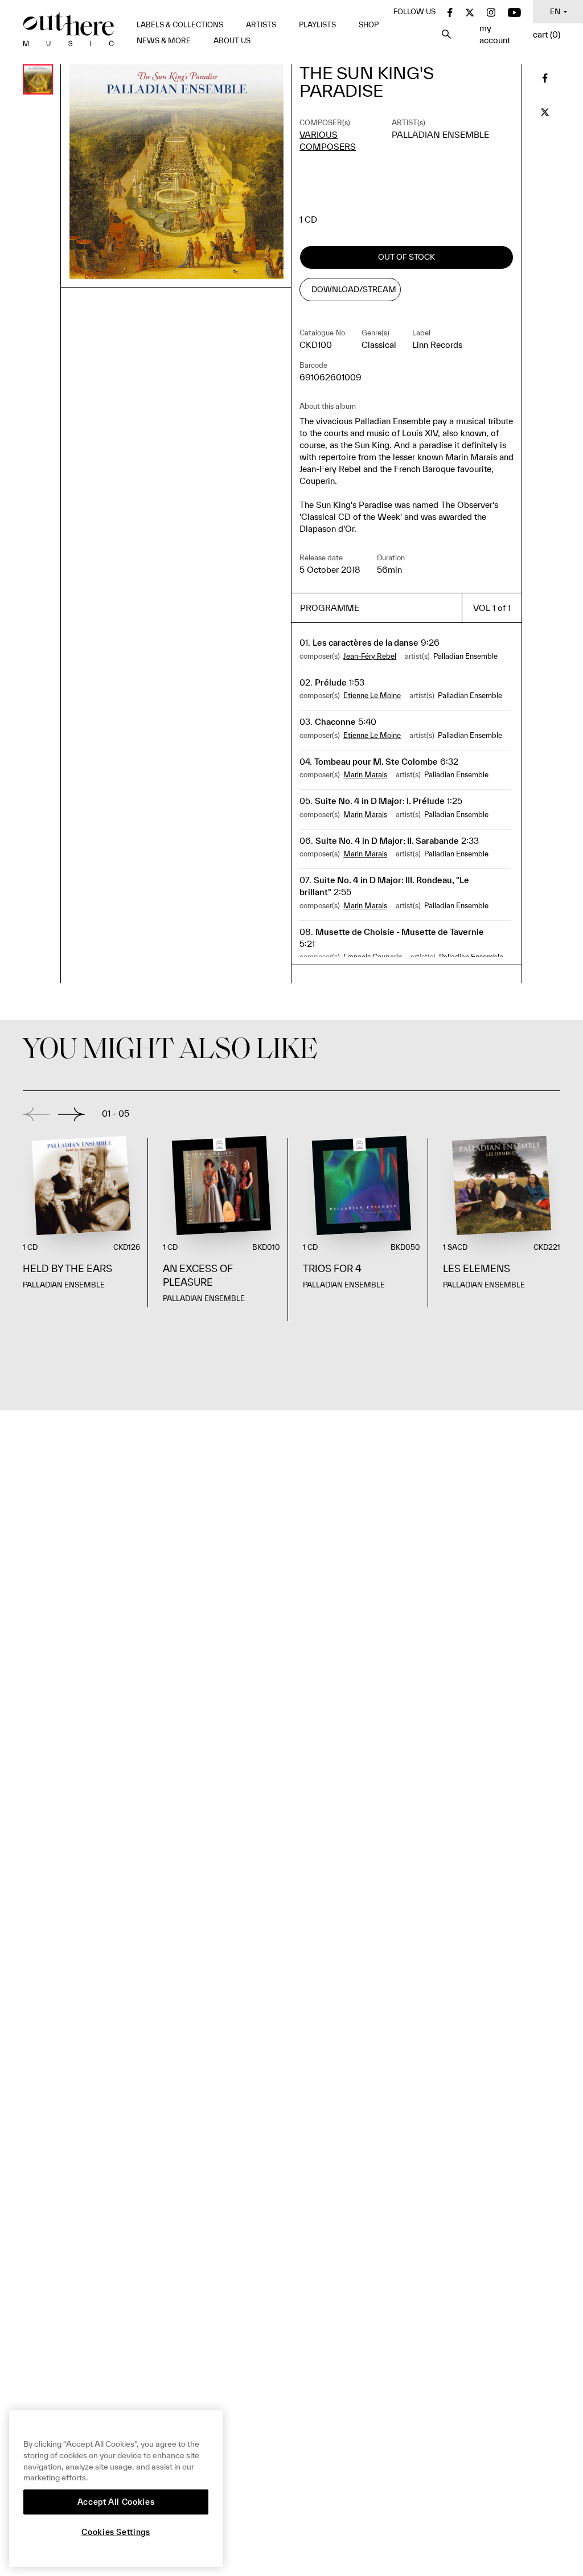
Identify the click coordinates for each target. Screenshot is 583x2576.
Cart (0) (547, 34)
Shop (369, 25)
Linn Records (437, 345)
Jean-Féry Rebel (370, 656)
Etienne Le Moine (372, 696)
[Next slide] (71, 1114)
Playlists (317, 25)
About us (232, 41)
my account (495, 34)
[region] (116, 2489)
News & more (164, 41)
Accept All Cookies (116, 2502)
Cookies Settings (116, 2532)
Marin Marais (365, 775)
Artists (261, 25)
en (555, 12)
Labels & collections (180, 25)
